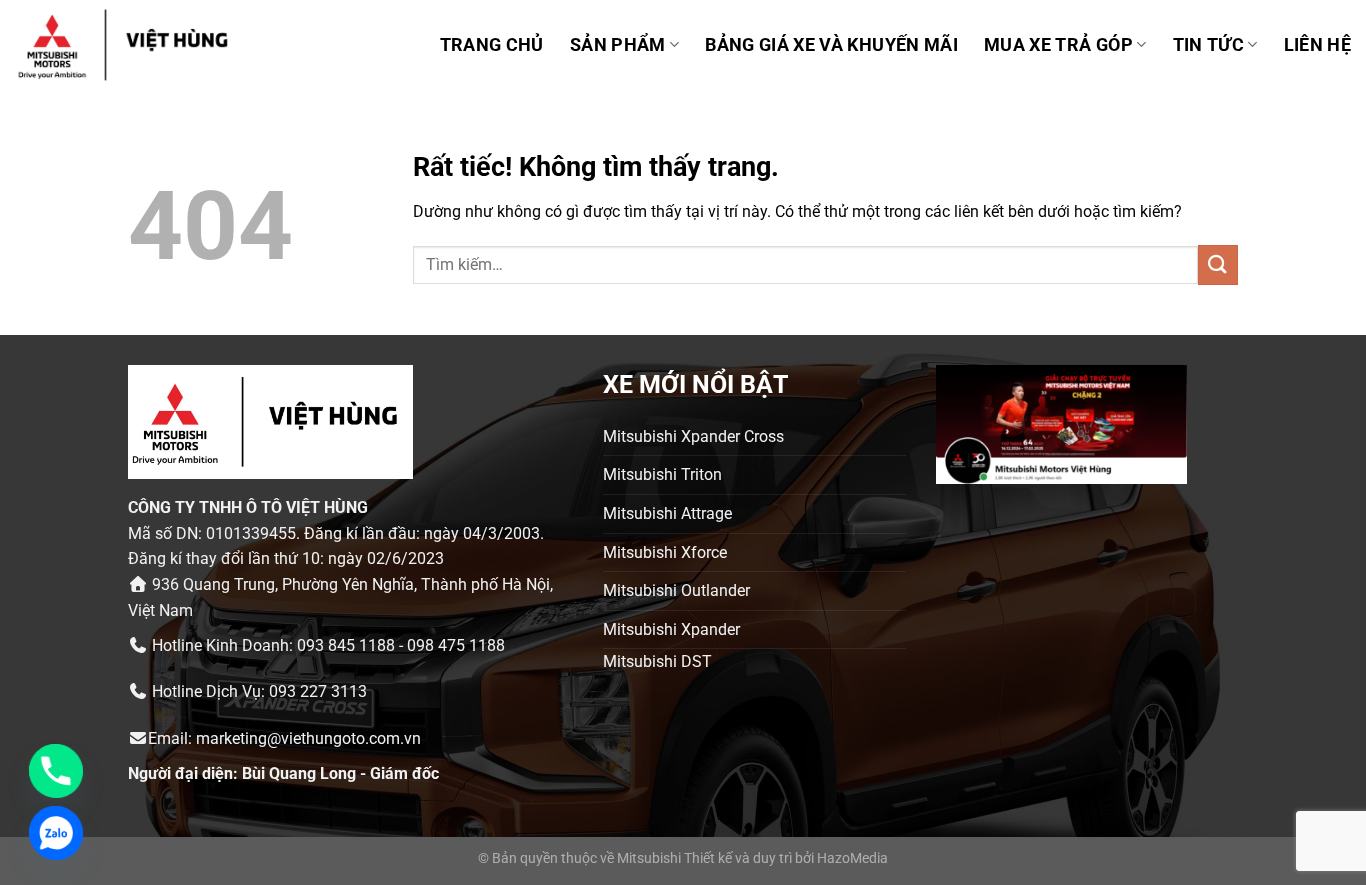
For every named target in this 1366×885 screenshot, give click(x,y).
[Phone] (56, 771)
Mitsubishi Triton (662, 474)
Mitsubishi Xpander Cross (693, 436)
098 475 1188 (456, 645)
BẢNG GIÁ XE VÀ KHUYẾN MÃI (831, 45)
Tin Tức (1208, 45)
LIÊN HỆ (1317, 45)
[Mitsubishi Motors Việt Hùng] (149, 45)
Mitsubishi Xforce (665, 552)
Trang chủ (492, 45)
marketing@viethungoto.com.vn (308, 738)
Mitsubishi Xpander (671, 629)
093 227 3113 (318, 691)
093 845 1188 (346, 645)
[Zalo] (56, 833)
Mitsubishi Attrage (667, 513)
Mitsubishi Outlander (676, 590)
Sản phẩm (618, 45)
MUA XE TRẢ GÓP (1058, 45)
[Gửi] (1218, 264)
